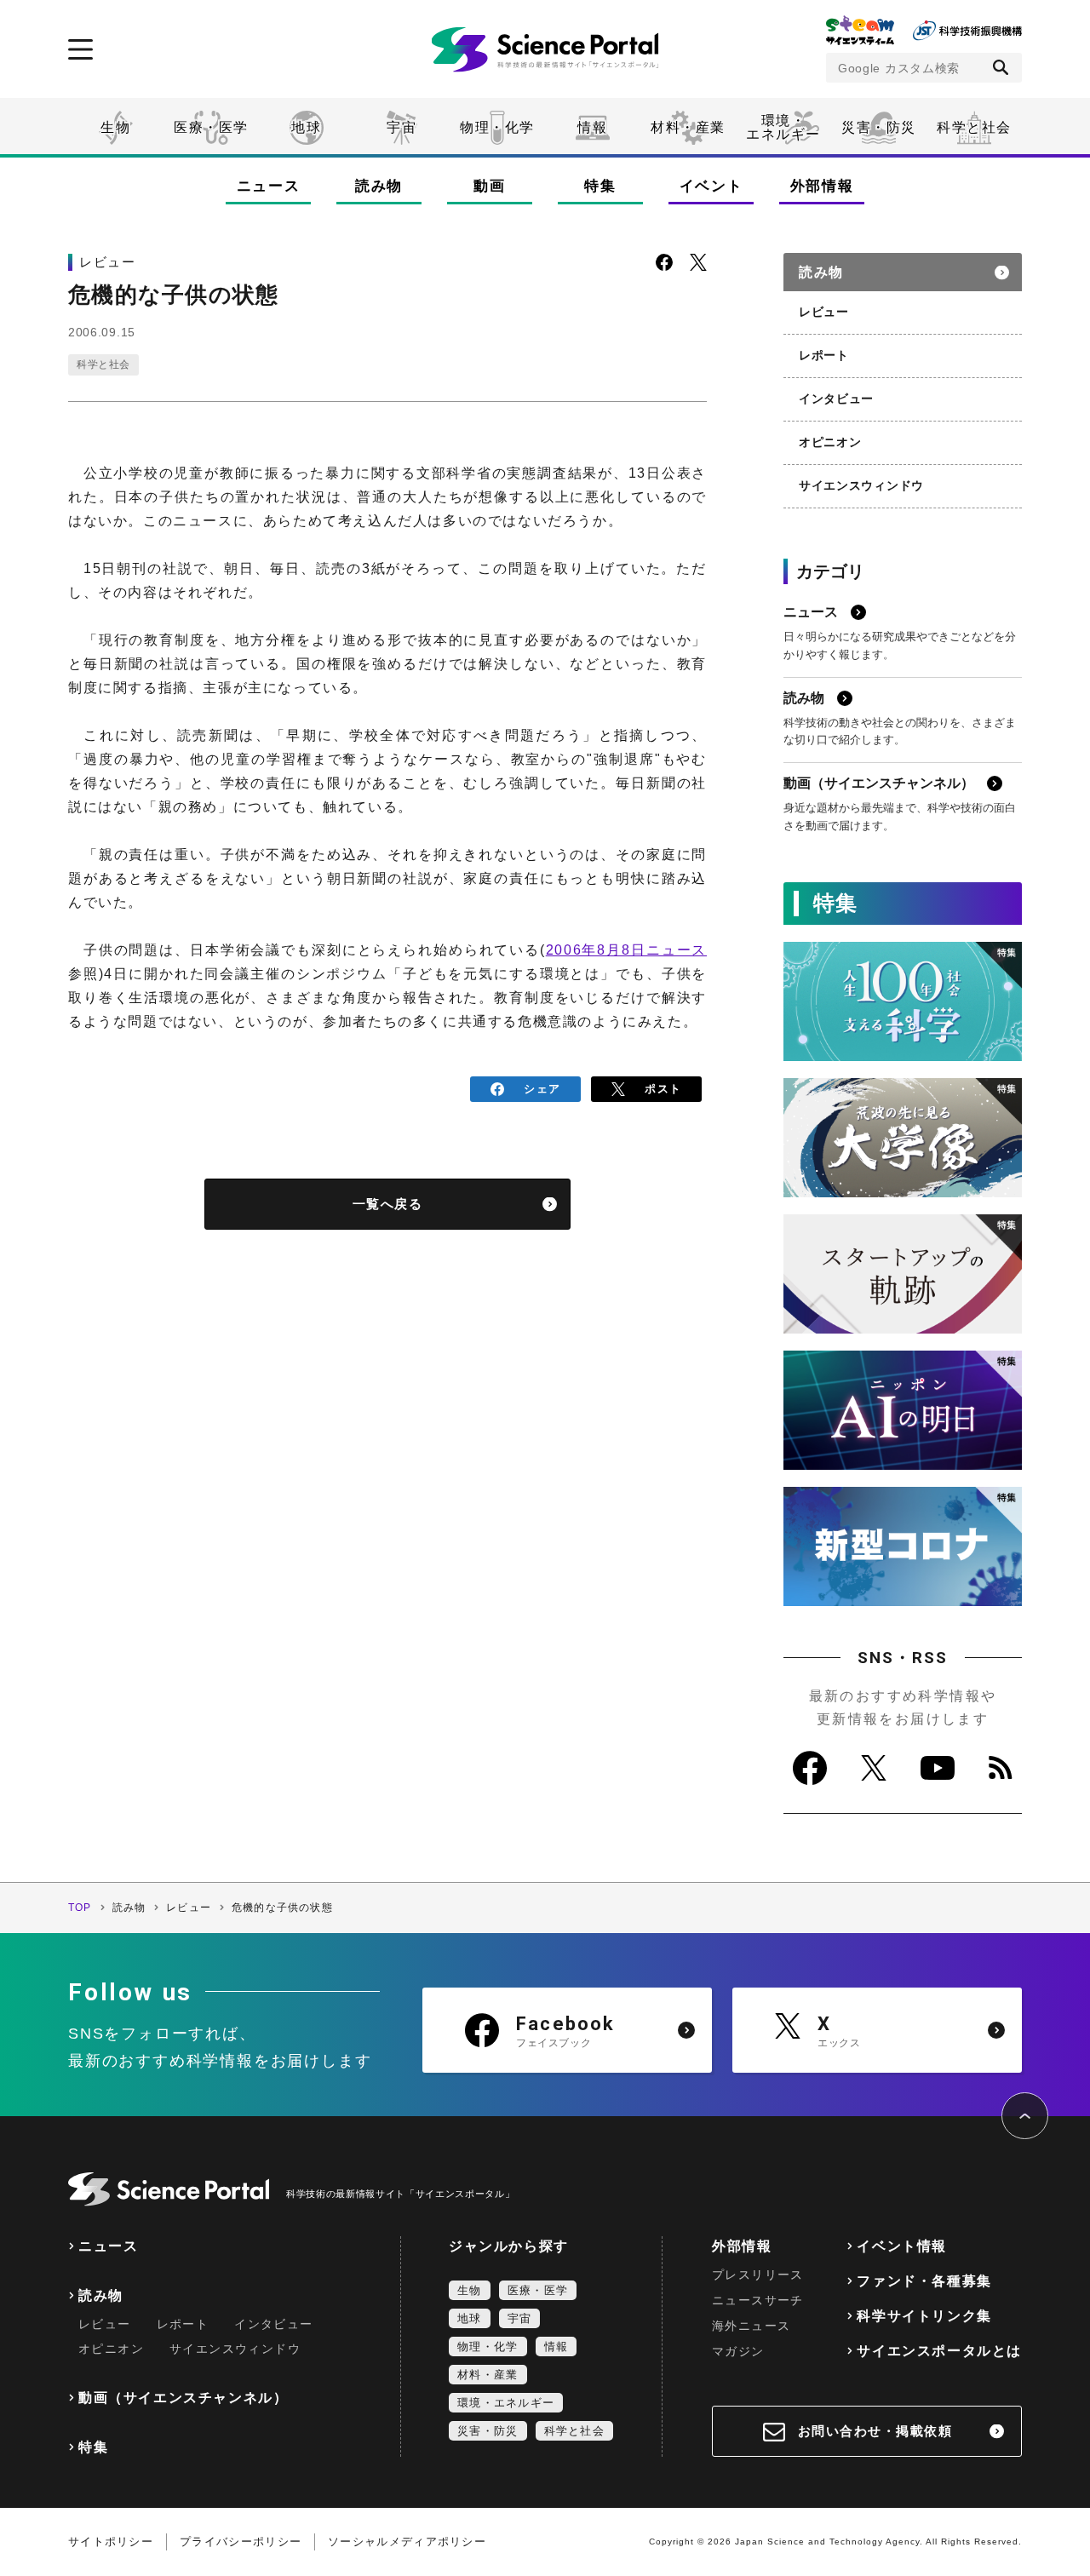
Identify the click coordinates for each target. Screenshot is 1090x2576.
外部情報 (822, 186)
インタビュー (836, 399)
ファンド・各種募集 (924, 2281)
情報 (592, 127)
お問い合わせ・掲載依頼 (875, 2431)
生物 (115, 127)
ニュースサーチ (758, 2300)
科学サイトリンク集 (924, 2316)
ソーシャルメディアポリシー (407, 2542)
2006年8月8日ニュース (626, 950)
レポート (824, 355)
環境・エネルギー (506, 2403)
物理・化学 (497, 127)
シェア (542, 1089)
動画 (489, 186)
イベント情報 (902, 2246)
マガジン (738, 2351)
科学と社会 (974, 127)
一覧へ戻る (388, 1204)
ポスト (663, 1089)
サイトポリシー (111, 2542)
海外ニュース (751, 2326)
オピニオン (830, 442)
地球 (306, 127)
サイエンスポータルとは (939, 2351)
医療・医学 (211, 127)
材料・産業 (688, 127)
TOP (80, 1908)
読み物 (379, 186)
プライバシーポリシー (241, 2542)
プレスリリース (758, 2275)
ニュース (269, 186)
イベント (711, 186)
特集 (600, 186)
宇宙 (402, 127)
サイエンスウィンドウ (861, 485)
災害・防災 (879, 127)
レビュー (824, 312)
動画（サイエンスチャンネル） (183, 2398)
